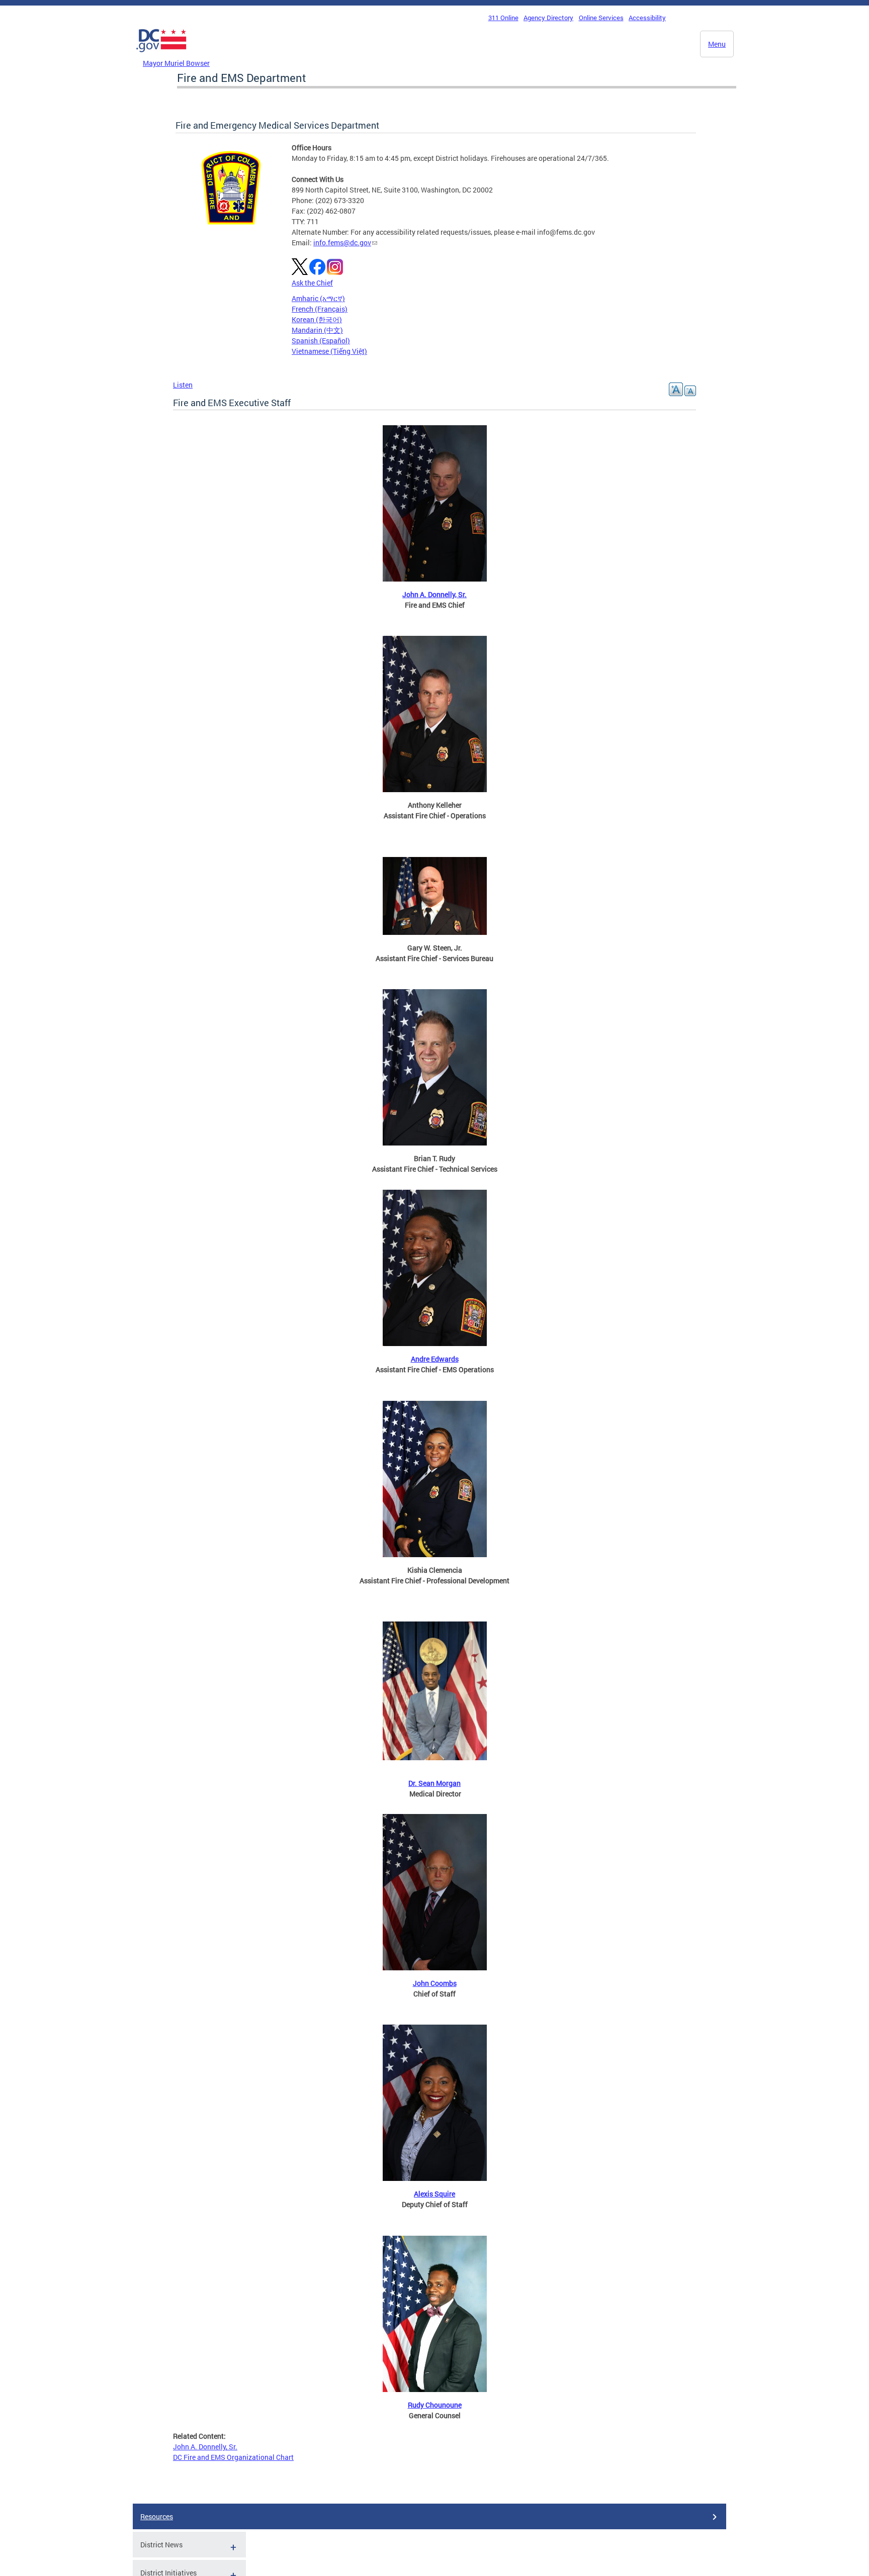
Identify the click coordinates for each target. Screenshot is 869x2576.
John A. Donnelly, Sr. (434, 594)
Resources (157, 2516)
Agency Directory (548, 18)
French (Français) (320, 309)
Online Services (601, 18)
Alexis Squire (434, 2194)
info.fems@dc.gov (342, 243)
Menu (717, 44)
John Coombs (435, 1983)
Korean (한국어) (317, 319)
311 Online (503, 18)
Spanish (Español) (321, 341)
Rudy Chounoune (435, 2405)
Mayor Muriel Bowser (176, 63)
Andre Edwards (435, 1359)
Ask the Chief (312, 283)
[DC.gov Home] (161, 55)
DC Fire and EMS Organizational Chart (233, 2457)
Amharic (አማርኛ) (318, 298)
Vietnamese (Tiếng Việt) (329, 351)
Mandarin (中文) (317, 330)
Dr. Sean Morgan (434, 1783)
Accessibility (647, 18)
